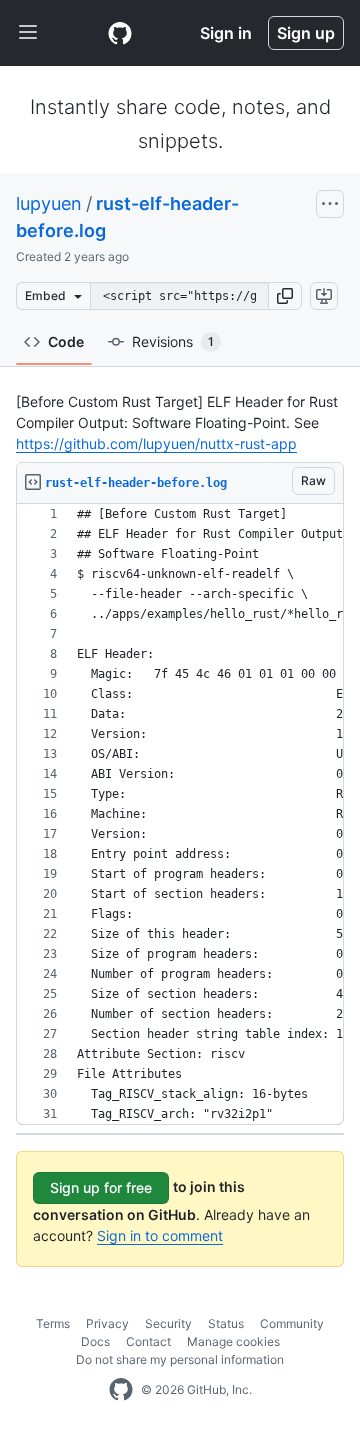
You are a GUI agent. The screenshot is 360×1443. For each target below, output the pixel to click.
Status (226, 1323)
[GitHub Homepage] (121, 1390)
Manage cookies (233, 1341)
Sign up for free (101, 1187)
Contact (148, 1341)
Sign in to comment (160, 1235)
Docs (95, 1341)
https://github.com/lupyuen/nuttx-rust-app (156, 443)
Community (292, 1323)
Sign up (306, 33)
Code (66, 341)
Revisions (173, 341)
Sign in (226, 33)
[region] (180, 814)
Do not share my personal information (180, 1359)
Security (168, 1323)
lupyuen (49, 203)
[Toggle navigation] (28, 33)
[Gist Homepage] (120, 33)
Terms (53, 1323)
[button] (285, 296)
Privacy (107, 1323)
